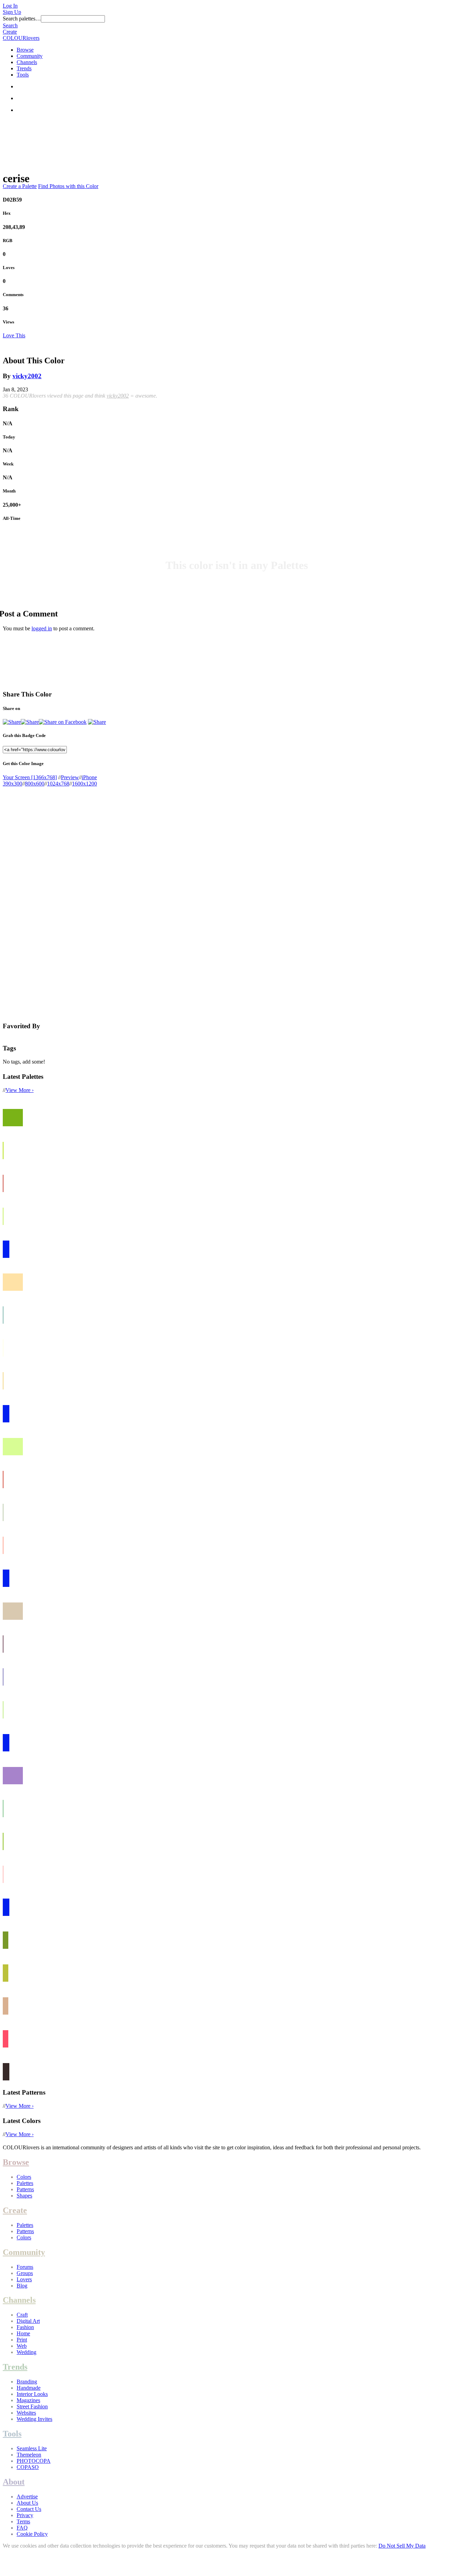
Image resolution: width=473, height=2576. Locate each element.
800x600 (35, 784)
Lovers (24, 2279)
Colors (24, 2177)
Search (10, 25)
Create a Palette (20, 186)
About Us (27, 2503)
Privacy (25, 2515)
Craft (22, 2315)
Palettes (25, 2183)
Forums (25, 2267)
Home (23, 2333)
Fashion (25, 2327)
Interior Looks (32, 2394)
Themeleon (29, 2455)
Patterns (25, 2189)
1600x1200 (84, 784)
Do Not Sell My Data (402, 2546)
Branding (27, 2382)
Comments (13, 295)
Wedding (26, 2352)
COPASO (28, 2467)
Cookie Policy (32, 2534)
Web (22, 2346)
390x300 (12, 784)
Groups (25, 2273)
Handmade (29, 2388)
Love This (14, 335)
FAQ (22, 2528)
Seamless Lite (32, 2448)
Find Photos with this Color (68, 186)
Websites (26, 2413)
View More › (20, 1090)
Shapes (24, 2196)
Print (22, 2340)
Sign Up (12, 12)
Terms (23, 2521)
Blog (22, 2286)
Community (30, 56)
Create (10, 32)
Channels (27, 62)
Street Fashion (32, 2406)
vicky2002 (27, 376)
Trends (24, 68)
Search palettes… (22, 19)
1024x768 (58, 784)
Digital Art (28, 2321)
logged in (42, 628)
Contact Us (29, 2509)
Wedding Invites (34, 2419)
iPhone (89, 777)
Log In (10, 6)
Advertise (27, 2497)
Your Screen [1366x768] (30, 777)
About (14, 2482)
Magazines (28, 2400)
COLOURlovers (21, 38)
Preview (70, 777)
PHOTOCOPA (34, 2461)
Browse (25, 50)
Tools (23, 75)
